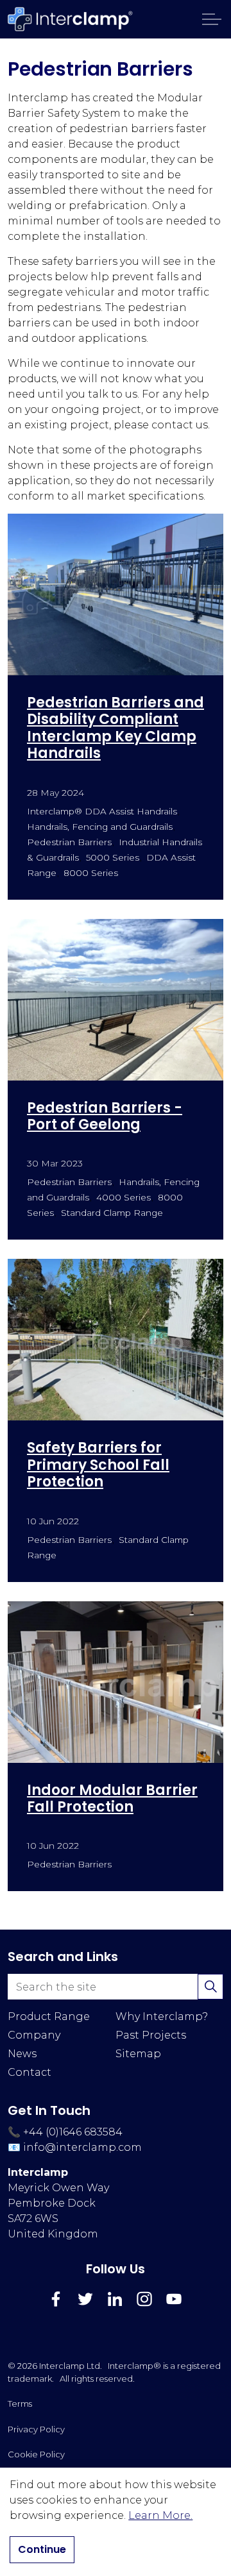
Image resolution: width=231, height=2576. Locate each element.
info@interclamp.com (82, 2147)
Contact (30, 2072)
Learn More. (160, 2515)
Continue (42, 2549)
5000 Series (113, 857)
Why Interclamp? (162, 2016)
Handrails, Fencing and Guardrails (100, 827)
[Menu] (212, 19)
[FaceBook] (56, 2299)
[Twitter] (85, 2299)
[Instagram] (144, 2299)
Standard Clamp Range (112, 1213)
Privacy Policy (36, 2429)
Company (34, 2035)
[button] (210, 1987)
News (22, 2054)
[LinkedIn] (115, 2299)
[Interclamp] (71, 19)
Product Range (49, 2016)
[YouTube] (174, 2299)
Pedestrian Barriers (69, 842)
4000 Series (124, 1197)
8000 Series (91, 873)
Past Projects (151, 2035)
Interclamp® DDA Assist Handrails (102, 811)
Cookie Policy (36, 2454)
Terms (20, 2403)
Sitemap (138, 2054)
